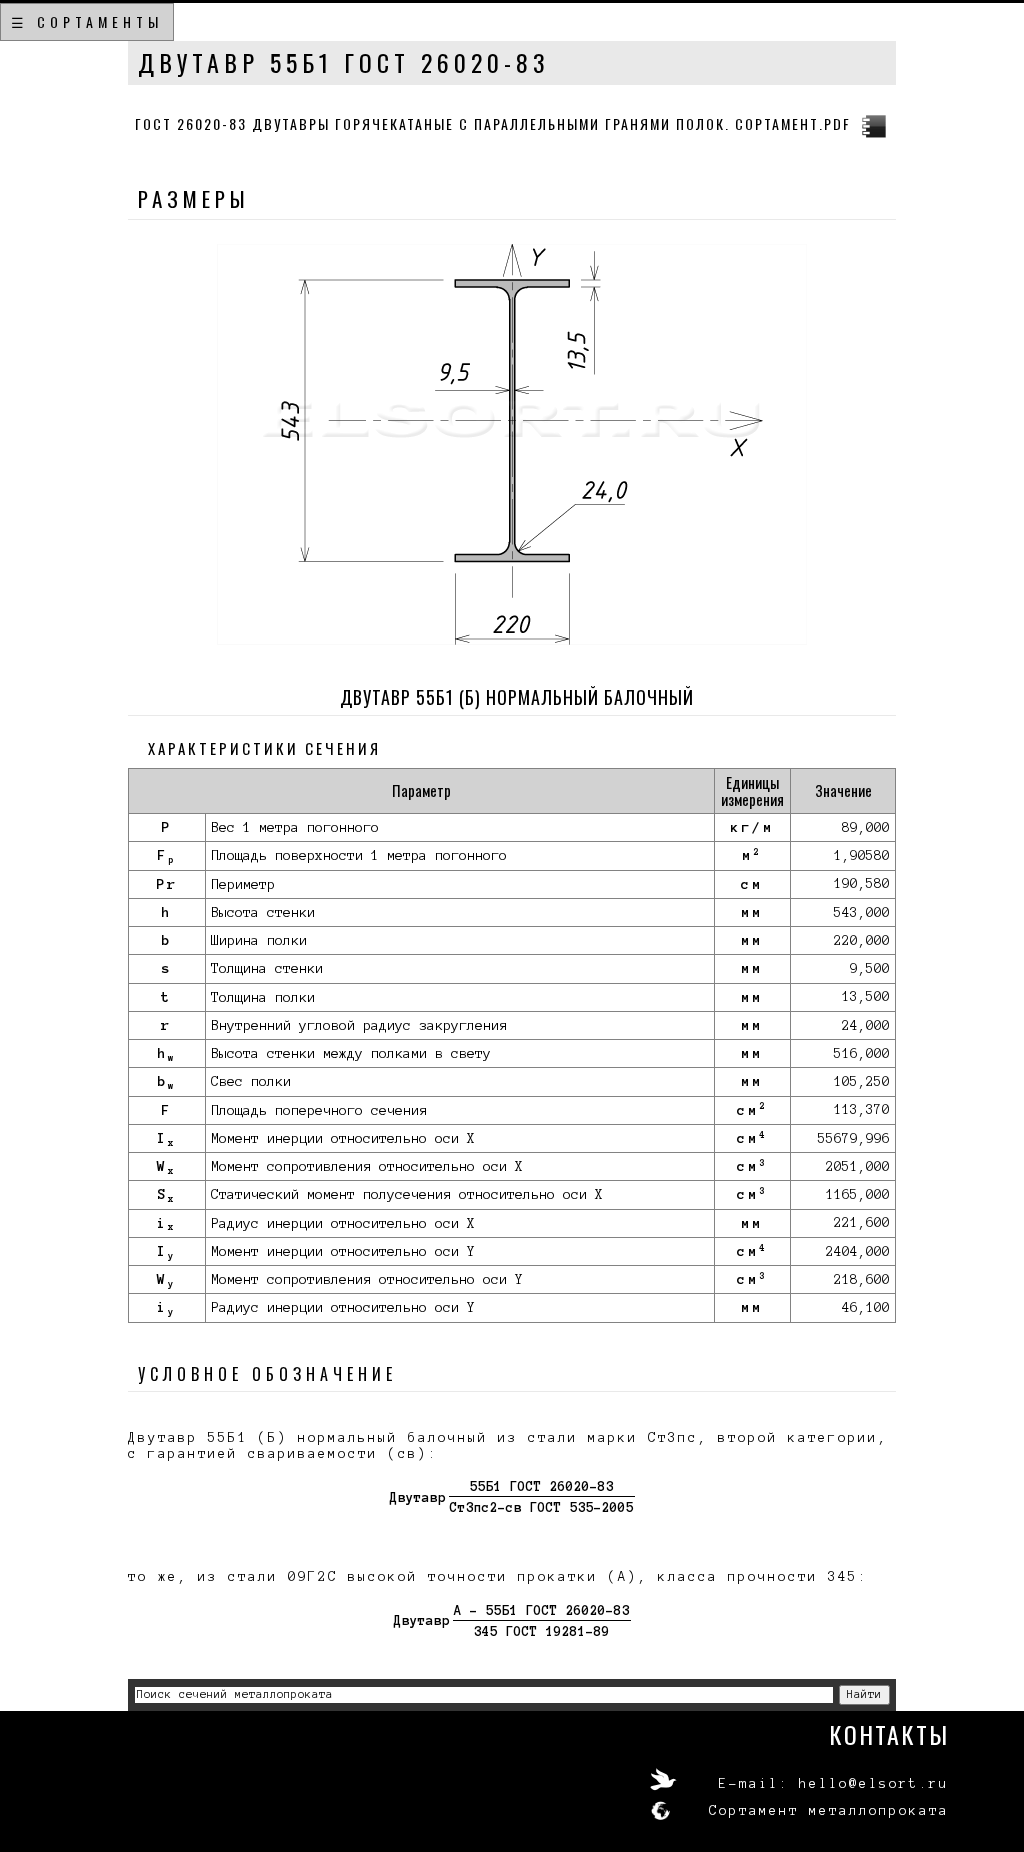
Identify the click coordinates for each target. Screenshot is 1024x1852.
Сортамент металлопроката (829, 1811)
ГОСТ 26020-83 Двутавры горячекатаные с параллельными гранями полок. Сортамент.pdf (493, 123)
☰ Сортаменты (87, 21)
